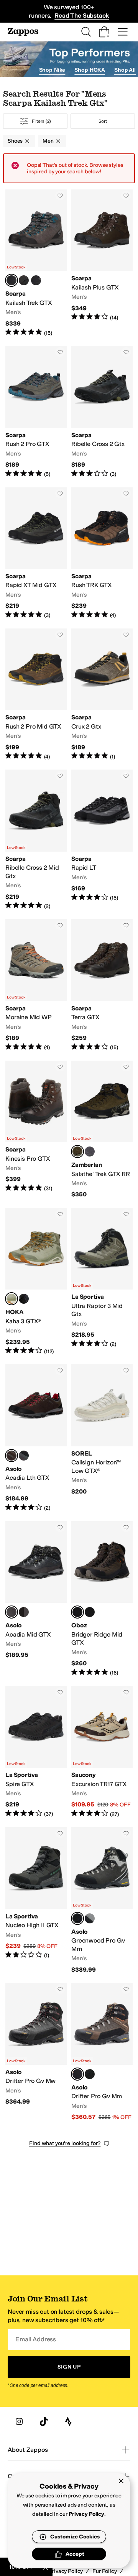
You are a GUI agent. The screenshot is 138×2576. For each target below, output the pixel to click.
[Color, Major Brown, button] (90, 1918)
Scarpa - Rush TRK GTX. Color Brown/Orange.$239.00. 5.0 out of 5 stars (102, 553)
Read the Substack (82, 16)
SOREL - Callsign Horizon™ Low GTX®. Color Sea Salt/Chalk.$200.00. (102, 1438)
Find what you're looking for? (65, 2143)
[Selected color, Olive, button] (77, 1151)
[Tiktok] (44, 2421)
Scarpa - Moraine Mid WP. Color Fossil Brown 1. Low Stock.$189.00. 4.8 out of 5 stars (36, 985)
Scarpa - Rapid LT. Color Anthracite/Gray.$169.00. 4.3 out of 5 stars (102, 840)
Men (48, 141)
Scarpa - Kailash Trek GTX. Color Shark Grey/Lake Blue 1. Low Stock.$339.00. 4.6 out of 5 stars (36, 263)
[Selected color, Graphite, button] (77, 1918)
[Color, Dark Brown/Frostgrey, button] (24, 1612)
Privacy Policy (86, 2514)
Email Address (36, 2339)
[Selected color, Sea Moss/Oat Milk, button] (11, 1299)
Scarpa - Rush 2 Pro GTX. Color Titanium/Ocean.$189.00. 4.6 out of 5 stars (36, 412)
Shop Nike (52, 70)
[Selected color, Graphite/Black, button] (11, 1612)
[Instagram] (19, 2421)
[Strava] (68, 2421)
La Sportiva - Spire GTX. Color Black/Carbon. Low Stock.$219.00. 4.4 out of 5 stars (36, 1752)
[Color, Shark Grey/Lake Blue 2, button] (24, 280)
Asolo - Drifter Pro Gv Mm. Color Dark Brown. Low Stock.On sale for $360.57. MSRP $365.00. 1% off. (102, 2052)
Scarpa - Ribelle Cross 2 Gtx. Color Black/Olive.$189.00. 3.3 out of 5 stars (102, 412)
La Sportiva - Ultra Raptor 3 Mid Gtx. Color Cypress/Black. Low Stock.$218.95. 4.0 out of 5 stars (102, 1281)
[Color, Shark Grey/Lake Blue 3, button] (36, 280)
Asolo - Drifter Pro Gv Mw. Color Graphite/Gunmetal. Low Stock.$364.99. (36, 2052)
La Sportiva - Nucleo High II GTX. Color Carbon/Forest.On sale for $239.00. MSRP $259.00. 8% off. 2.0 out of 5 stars (36, 1900)
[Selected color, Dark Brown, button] (77, 2074)
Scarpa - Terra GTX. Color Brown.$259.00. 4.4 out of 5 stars (102, 985)
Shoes (15, 141)
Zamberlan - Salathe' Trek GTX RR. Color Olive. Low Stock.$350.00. (102, 1130)
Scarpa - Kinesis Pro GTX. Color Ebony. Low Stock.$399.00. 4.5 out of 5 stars (36, 1130)
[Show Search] (86, 32)
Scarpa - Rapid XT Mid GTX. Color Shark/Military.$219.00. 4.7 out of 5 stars (36, 553)
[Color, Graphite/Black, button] (24, 1456)
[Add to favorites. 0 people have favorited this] (60, 196)
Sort (103, 121)
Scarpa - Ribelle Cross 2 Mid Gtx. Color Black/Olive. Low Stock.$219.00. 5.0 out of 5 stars (36, 840)
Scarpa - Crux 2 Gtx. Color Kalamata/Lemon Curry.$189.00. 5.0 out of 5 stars (102, 694)
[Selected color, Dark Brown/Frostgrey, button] (11, 1456)
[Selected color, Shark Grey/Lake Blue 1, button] (11, 280)
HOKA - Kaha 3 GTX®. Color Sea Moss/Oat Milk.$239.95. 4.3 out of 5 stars (36, 1281)
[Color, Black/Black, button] (24, 1299)
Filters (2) (42, 121)
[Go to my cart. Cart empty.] (104, 32)
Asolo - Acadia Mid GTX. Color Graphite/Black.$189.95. (36, 1599)
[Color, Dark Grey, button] (90, 1151)
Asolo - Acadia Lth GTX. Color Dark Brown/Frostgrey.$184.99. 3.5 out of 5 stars (36, 1438)
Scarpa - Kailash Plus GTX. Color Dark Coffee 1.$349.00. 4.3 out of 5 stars (102, 263)
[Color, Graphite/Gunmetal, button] (90, 2074)
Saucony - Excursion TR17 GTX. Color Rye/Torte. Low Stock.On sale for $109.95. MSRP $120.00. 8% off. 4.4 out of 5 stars (102, 1752)
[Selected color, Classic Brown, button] (77, 1612)
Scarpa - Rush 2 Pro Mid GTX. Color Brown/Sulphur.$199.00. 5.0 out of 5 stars (36, 694)
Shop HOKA (90, 70)
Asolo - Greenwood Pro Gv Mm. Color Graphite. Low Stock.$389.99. (102, 1900)
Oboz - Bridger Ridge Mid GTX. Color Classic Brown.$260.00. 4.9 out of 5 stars (102, 1599)
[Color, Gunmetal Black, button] (90, 1612)
